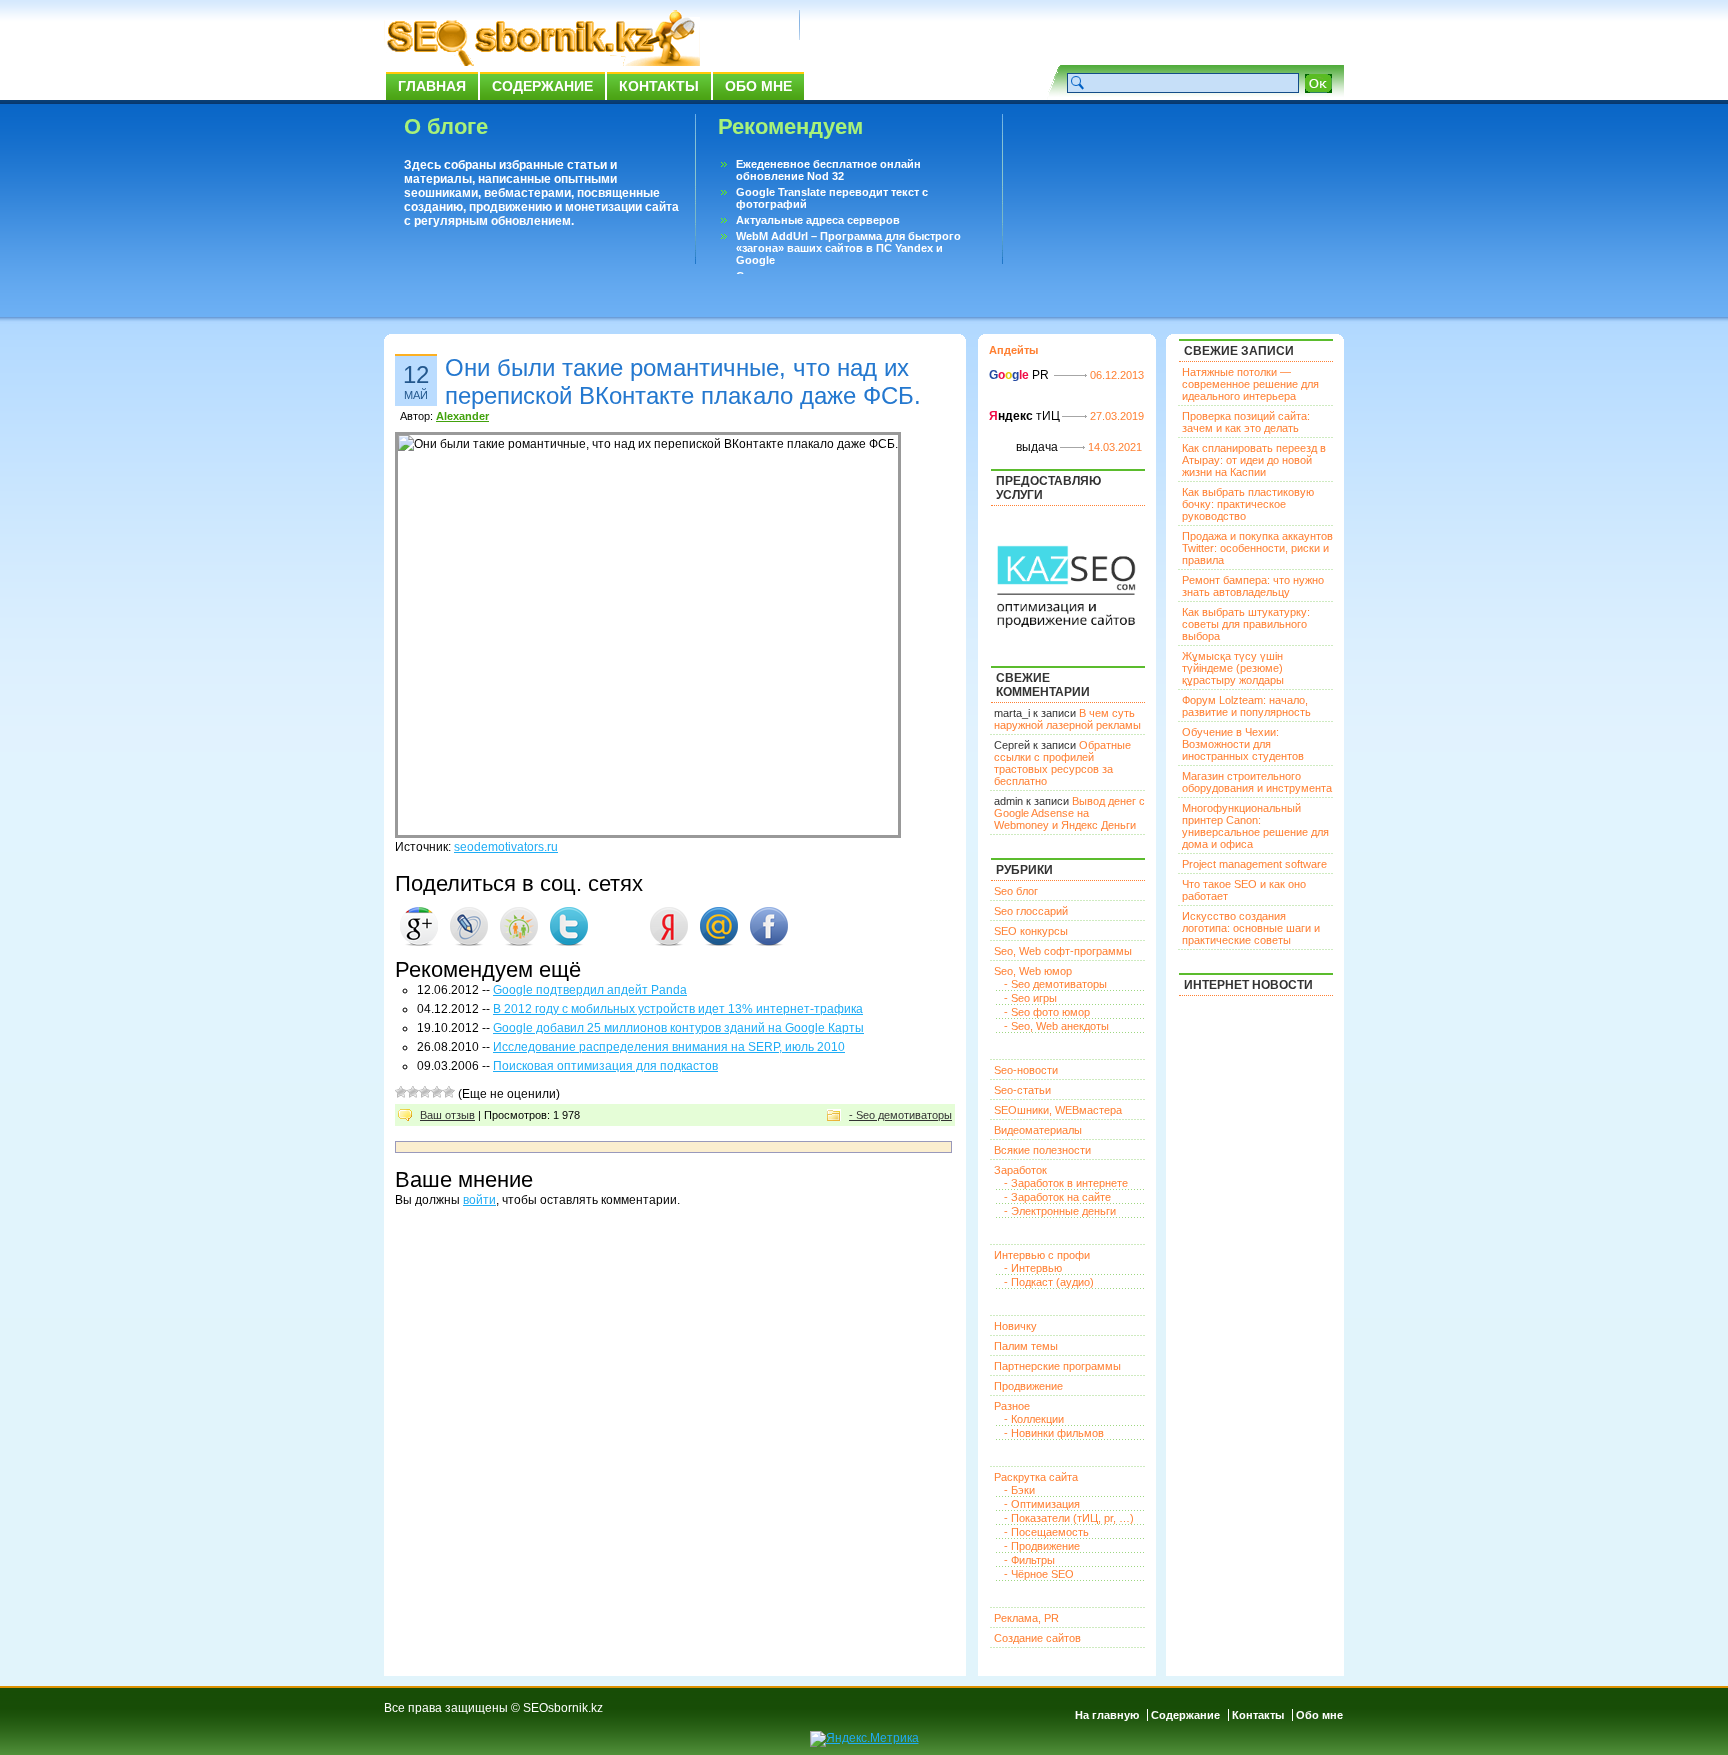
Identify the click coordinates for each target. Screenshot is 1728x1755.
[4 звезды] (437, 1092)
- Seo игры (1030, 998)
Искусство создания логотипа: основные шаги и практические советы (1251, 928)
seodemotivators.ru (506, 847)
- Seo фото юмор (1047, 1012)
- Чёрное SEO (1039, 1574)
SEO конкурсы (1031, 931)
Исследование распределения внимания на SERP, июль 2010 (669, 1047)
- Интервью (1033, 1268)
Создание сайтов (1037, 1638)
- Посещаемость (1046, 1532)
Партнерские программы (1057, 1366)
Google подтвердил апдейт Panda (590, 990)
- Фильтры (1029, 1560)
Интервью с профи (1042, 1255)
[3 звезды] (425, 1092)
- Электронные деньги (1060, 1211)
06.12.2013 (1117, 375)
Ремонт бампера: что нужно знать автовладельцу (1253, 586)
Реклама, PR (1026, 1618)
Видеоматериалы (1038, 1130)
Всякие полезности (1042, 1150)
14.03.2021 (1115, 447)
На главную (1107, 1715)
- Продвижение (1042, 1546)
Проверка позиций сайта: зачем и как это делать (1246, 422)
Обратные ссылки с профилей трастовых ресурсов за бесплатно (1062, 763)
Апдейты (1013, 350)
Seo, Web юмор (1033, 971)
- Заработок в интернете (1066, 1183)
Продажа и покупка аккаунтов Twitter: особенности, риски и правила (1257, 548)
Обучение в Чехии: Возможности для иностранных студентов (1243, 744)
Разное (1012, 1406)
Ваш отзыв (447, 1115)
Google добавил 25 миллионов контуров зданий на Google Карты (678, 1028)
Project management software (1254, 864)
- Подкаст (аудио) (1049, 1282)
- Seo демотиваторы (900, 1115)
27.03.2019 (1117, 416)
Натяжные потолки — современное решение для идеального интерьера (1250, 384)
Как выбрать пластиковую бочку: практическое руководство (1248, 504)
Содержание (542, 86)
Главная (432, 86)
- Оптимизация (1042, 1504)
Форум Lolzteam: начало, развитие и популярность (1246, 706)
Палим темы (1026, 1346)
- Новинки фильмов (1054, 1433)
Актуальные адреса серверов (818, 220)
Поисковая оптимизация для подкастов (605, 1066)
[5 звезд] (449, 1092)
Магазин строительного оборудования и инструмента (1257, 782)
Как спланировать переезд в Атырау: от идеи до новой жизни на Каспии (1254, 460)
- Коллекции (1034, 1419)
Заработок (1020, 1170)
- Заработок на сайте (1057, 1197)
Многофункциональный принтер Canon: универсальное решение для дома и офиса (1255, 826)
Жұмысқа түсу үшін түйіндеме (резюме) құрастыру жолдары (1233, 668)
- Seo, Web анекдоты (1056, 1026)
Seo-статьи (1022, 1090)
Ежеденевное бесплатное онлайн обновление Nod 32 (828, 170)
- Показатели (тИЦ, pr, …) (1069, 1518)
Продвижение (1028, 1386)
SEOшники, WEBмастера (1058, 1110)
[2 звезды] (413, 1092)
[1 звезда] (401, 1092)
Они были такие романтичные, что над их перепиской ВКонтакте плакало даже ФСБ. (683, 381)
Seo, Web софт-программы (1063, 951)
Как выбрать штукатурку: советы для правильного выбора (1246, 624)
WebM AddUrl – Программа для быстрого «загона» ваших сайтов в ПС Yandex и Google (848, 248)
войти (479, 1200)
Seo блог (1016, 891)
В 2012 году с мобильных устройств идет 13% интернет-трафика (678, 1009)
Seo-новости (1026, 1070)
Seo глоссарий (1031, 911)
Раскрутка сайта (1036, 1477)
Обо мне (758, 86)
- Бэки (1019, 1490)
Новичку (1015, 1326)
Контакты (659, 86)
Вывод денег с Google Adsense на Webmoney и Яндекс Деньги (1069, 813)
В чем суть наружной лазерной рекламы (1067, 719)
